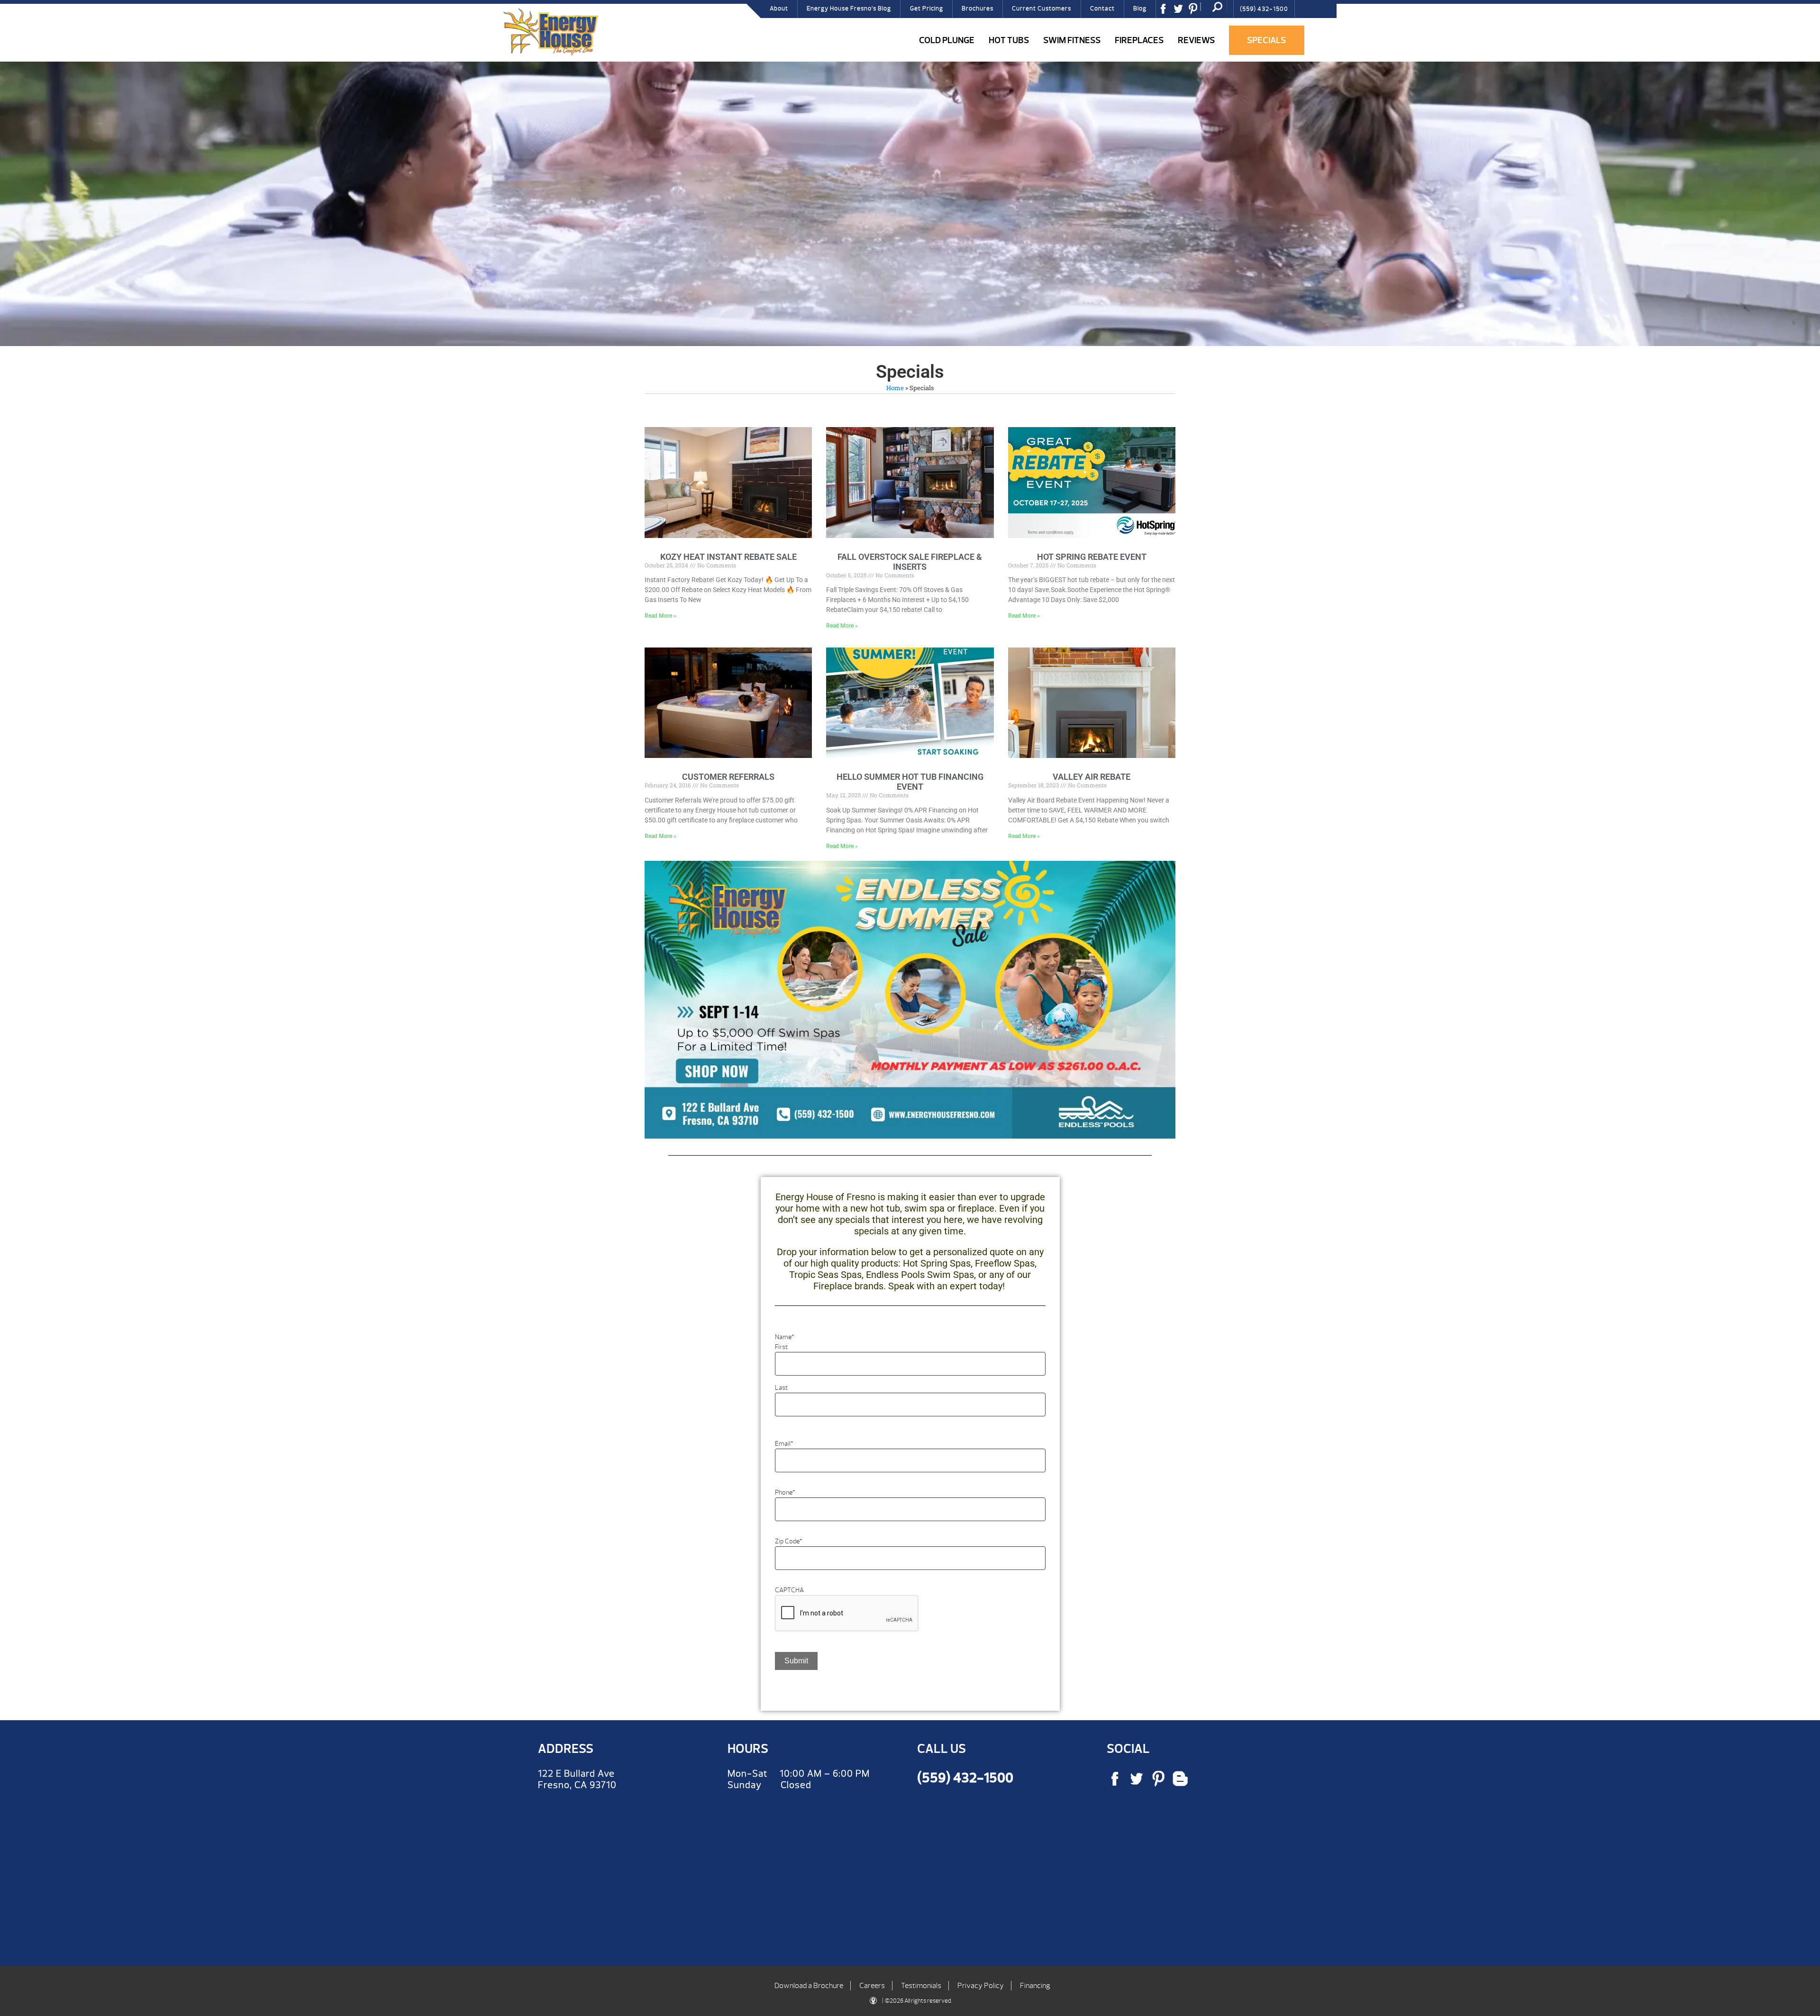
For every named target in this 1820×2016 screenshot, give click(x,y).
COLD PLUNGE (947, 40)
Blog (1140, 9)
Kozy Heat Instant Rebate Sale (728, 557)
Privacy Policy (981, 1986)
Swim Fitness (1072, 40)
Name (785, 1337)
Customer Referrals (728, 777)
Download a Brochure (809, 1986)
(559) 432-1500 (1264, 9)
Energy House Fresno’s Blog (849, 9)
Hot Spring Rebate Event (1092, 557)
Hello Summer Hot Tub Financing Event (910, 782)
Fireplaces (1139, 40)
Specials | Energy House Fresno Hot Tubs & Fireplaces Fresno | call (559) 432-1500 (550, 32)
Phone (785, 1492)
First (781, 1347)
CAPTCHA (789, 1590)
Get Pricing (927, 9)
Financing (1035, 1986)
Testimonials (921, 1986)
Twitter (1182, 12)
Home (895, 388)
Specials (1266, 40)
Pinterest (1196, 12)
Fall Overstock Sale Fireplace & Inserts (910, 562)
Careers (872, 1986)
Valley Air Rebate (1092, 777)
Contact (1102, 9)
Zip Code (789, 1541)
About (779, 9)
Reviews (1196, 40)
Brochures (978, 9)
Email (784, 1444)
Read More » (660, 616)
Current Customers (1042, 9)
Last (781, 1388)
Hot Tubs (1009, 40)
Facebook (1166, 12)
